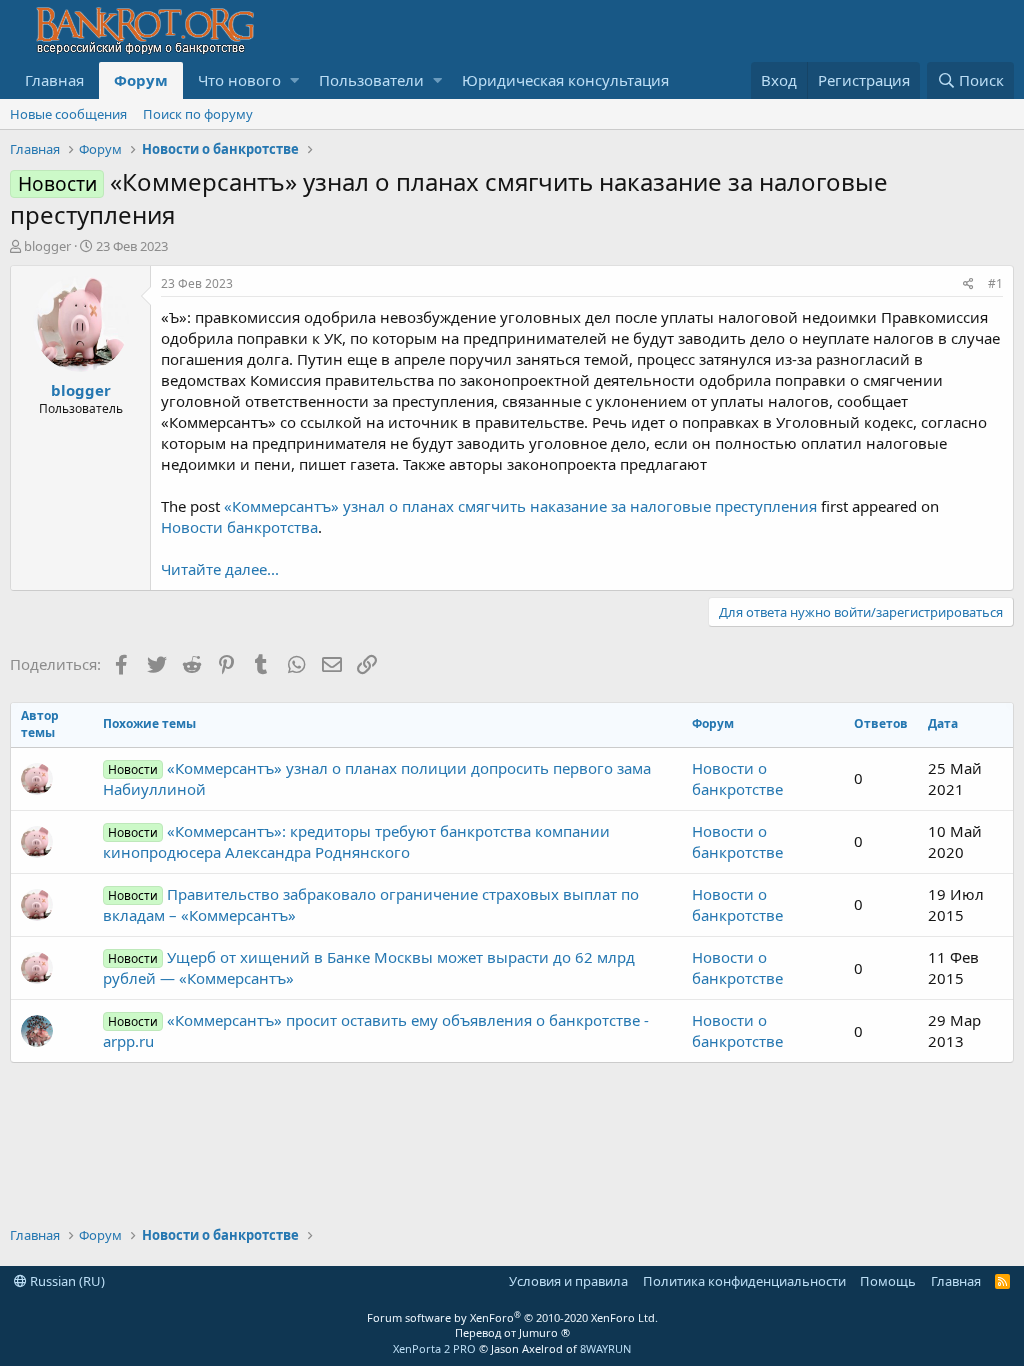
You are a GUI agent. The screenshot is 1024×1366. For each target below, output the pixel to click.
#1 (995, 283)
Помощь (888, 1281)
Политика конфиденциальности (744, 1281)
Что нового (239, 80)
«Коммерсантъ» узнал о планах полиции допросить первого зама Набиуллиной (377, 778)
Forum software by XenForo (512, 1317)
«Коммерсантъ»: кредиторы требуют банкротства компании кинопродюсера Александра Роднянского (356, 841)
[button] (294, 80)
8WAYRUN (605, 1348)
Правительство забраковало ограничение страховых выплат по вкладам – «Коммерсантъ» (371, 904)
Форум (141, 80)
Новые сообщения (68, 114)
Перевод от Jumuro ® (512, 1332)
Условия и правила (568, 1281)
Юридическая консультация (565, 80)
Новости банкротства (239, 527)
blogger (47, 246)
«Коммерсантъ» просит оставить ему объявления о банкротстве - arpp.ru (376, 1030)
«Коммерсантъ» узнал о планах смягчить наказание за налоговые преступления (520, 506)
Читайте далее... (220, 569)
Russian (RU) (66, 1281)
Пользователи (371, 80)
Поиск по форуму (198, 114)
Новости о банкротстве (737, 778)
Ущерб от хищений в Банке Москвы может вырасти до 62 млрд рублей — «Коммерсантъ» (369, 967)
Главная (54, 80)
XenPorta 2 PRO (434, 1348)
